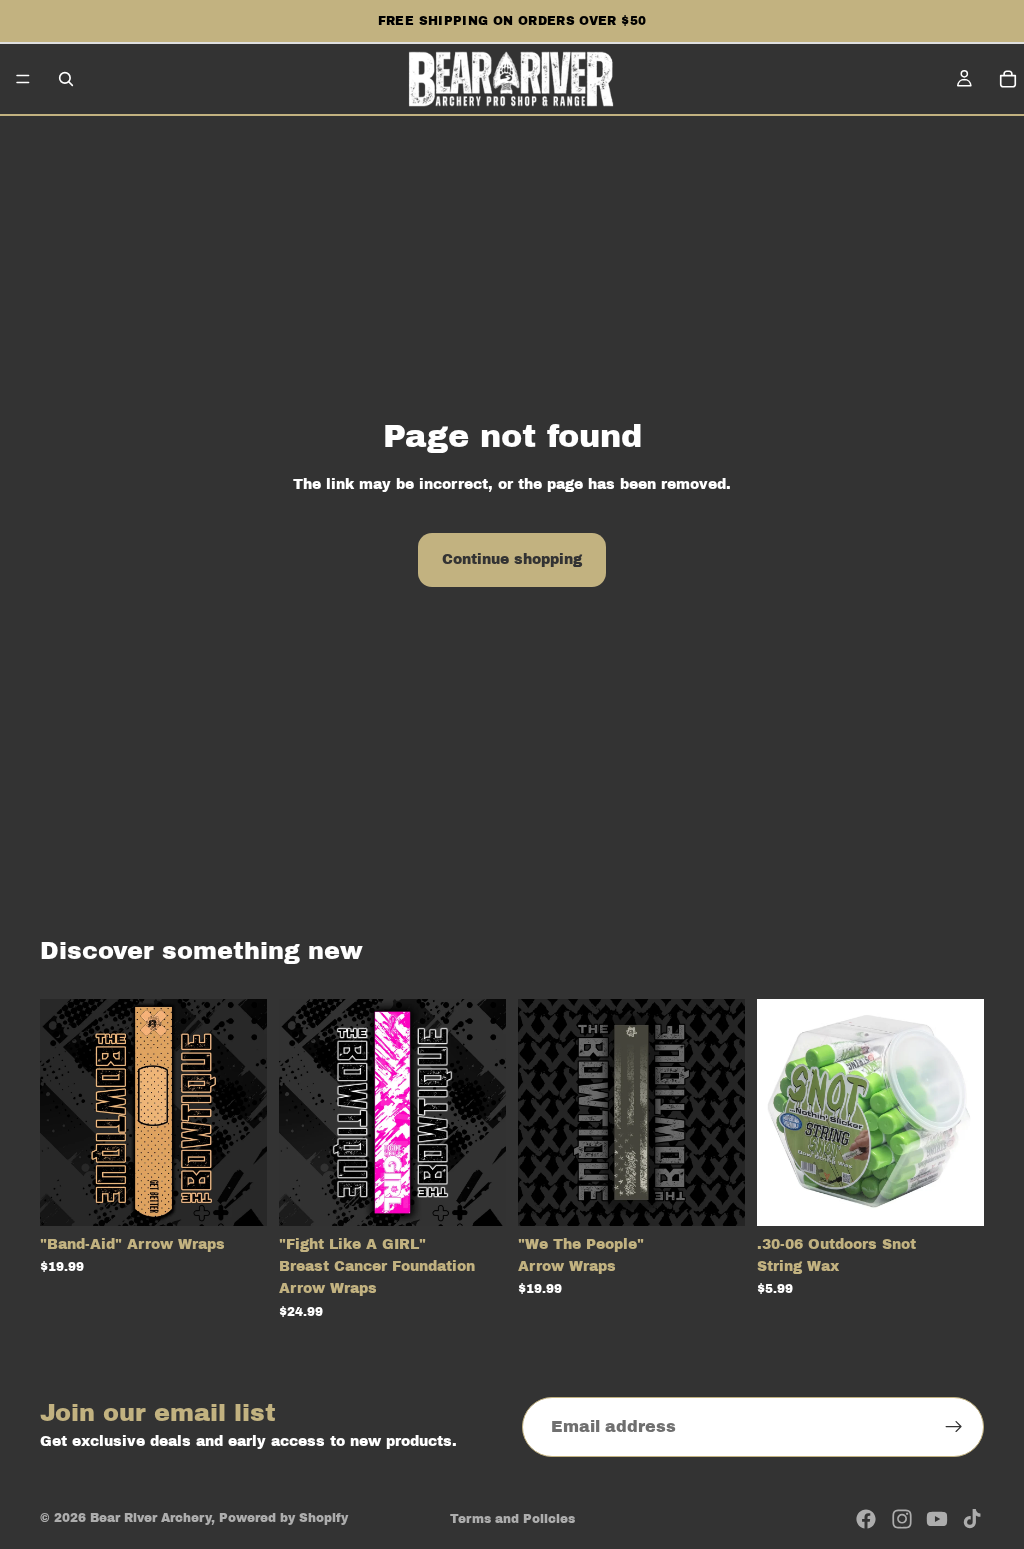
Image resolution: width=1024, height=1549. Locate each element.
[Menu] (23, 79)
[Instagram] (902, 1519)
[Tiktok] (972, 1519)
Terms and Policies (512, 1519)
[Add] (953, 1195)
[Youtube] (937, 1519)
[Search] (66, 79)
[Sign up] (954, 1427)
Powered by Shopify (283, 1518)
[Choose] (236, 1195)
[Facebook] (866, 1519)
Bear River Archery (150, 1518)
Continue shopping (512, 559)
